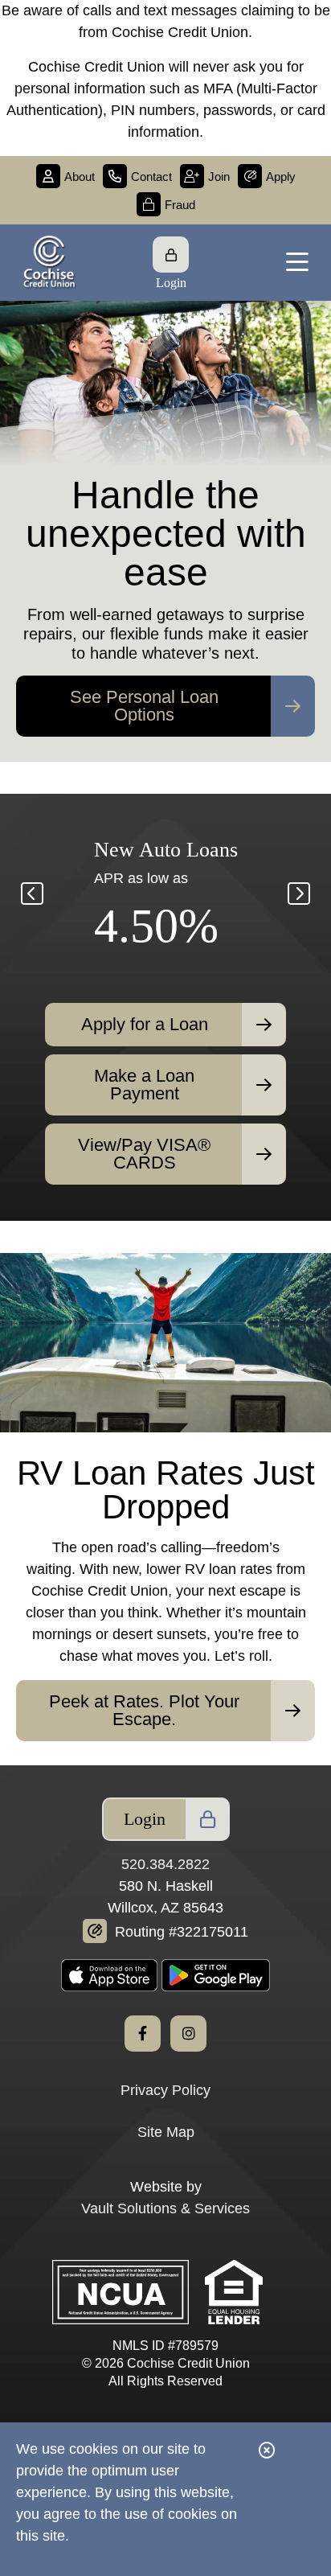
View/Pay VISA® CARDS (144, 1154)
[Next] (299, 894)
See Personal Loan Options (144, 706)
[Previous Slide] (130, 728)
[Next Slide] (201, 728)
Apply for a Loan (145, 1024)
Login (145, 1819)
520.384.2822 (165, 1864)
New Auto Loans (166, 850)
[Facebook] (143, 2034)
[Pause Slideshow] (165, 728)
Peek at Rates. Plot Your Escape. (144, 1710)
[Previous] (32, 894)
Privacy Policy (165, 2090)
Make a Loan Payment (144, 1085)
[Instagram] (188, 2034)
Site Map (166, 2132)
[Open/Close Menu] (297, 263)
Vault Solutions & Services (165, 2208)
